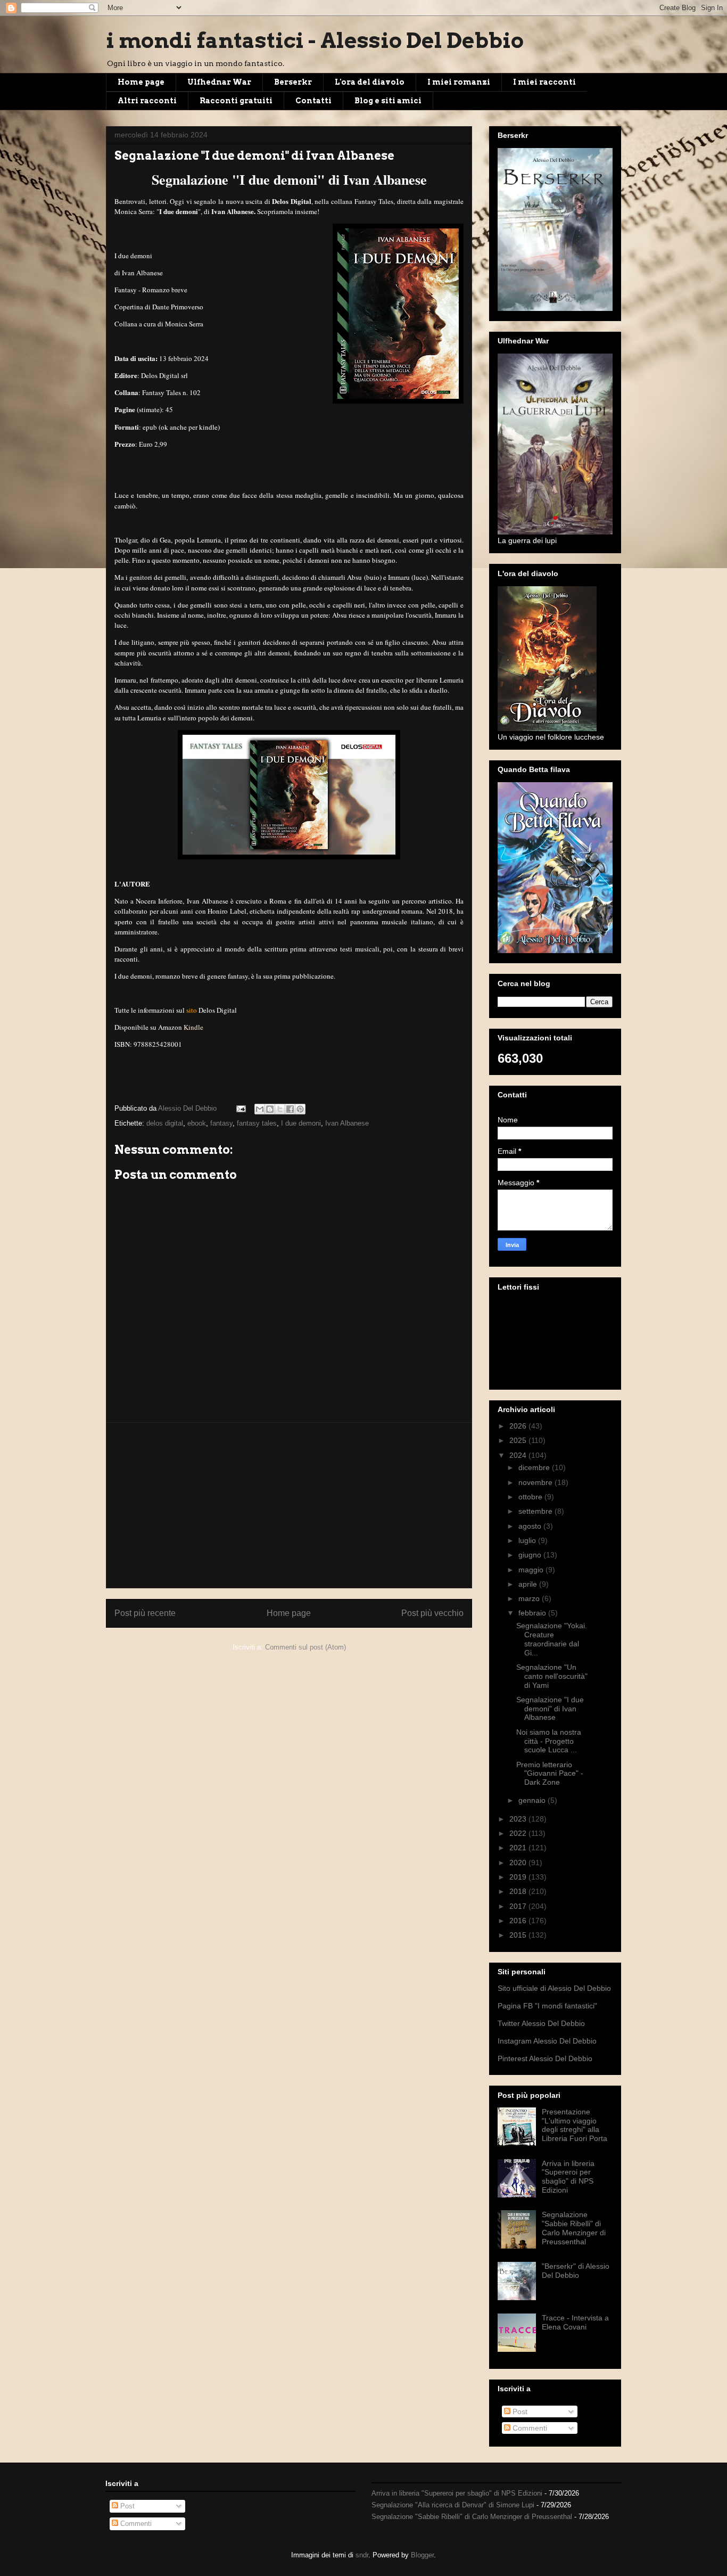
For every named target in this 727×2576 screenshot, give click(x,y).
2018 (519, 1891)
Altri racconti (147, 101)
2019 (519, 1877)
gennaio (533, 1800)
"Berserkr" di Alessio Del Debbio (576, 2271)
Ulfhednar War (219, 82)
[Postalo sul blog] (270, 1109)
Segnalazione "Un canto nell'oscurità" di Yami (552, 1676)
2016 (519, 1921)
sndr (362, 2555)
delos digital (165, 1123)
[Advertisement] (289, 1505)
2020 (519, 1863)
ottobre (531, 1497)
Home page (141, 82)
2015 (519, 1935)
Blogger (422, 2555)
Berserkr (293, 82)
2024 (519, 1455)
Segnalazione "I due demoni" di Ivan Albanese (550, 1709)
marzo (530, 1598)
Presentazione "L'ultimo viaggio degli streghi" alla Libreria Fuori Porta (575, 2125)
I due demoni (301, 1123)
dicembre (535, 1467)
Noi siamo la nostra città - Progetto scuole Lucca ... (549, 1741)
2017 (519, 1906)
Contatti (313, 101)
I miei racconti (544, 82)
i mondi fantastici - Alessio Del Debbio (315, 40)
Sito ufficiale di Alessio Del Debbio (554, 1988)
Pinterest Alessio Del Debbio (545, 2058)
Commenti (529, 2428)
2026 (519, 1426)
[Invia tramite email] (260, 1109)
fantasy (221, 1123)
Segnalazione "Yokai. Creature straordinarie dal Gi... (552, 1639)
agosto (531, 1526)
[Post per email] (240, 1108)
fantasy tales (257, 1123)
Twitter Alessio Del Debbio (541, 2023)
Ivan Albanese (347, 1123)
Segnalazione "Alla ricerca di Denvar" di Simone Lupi (453, 2505)
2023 (519, 1819)
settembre (536, 1511)
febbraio (533, 1613)
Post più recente (145, 1613)
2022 (519, 1833)
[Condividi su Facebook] (290, 1109)
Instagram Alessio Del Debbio (547, 2041)
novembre (536, 1482)
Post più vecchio (432, 1613)
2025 (519, 1440)
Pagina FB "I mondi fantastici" (547, 2006)
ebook (197, 1123)
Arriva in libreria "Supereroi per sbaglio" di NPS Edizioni (568, 2177)
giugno (531, 1555)
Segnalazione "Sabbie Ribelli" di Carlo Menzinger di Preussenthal (574, 2228)
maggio (532, 1570)
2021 (519, 1848)
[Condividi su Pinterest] (300, 1109)
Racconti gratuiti (236, 101)
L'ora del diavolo (370, 82)
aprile (529, 1584)
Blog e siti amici (388, 101)
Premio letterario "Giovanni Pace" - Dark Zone (550, 1774)
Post (519, 2411)
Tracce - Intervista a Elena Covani (575, 2322)
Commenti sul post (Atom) (305, 1647)
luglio (528, 1540)
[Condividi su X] (280, 1109)
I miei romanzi (459, 82)
